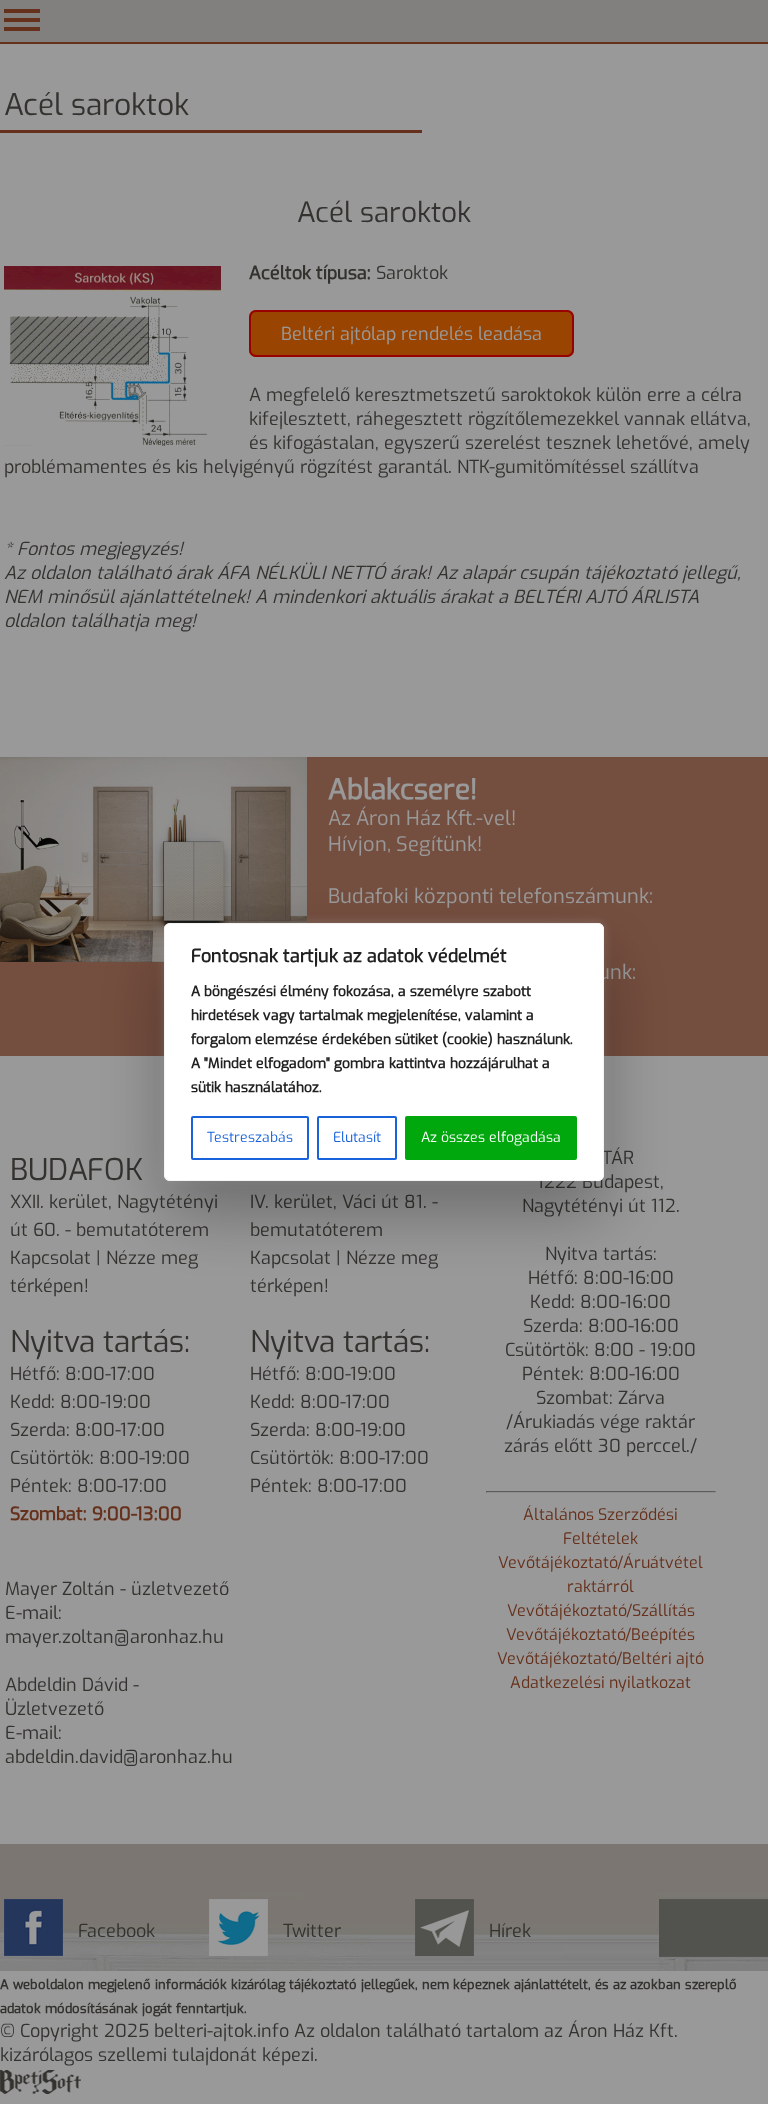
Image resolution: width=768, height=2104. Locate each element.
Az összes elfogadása (491, 1137)
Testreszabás (250, 1137)
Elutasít (357, 1137)
